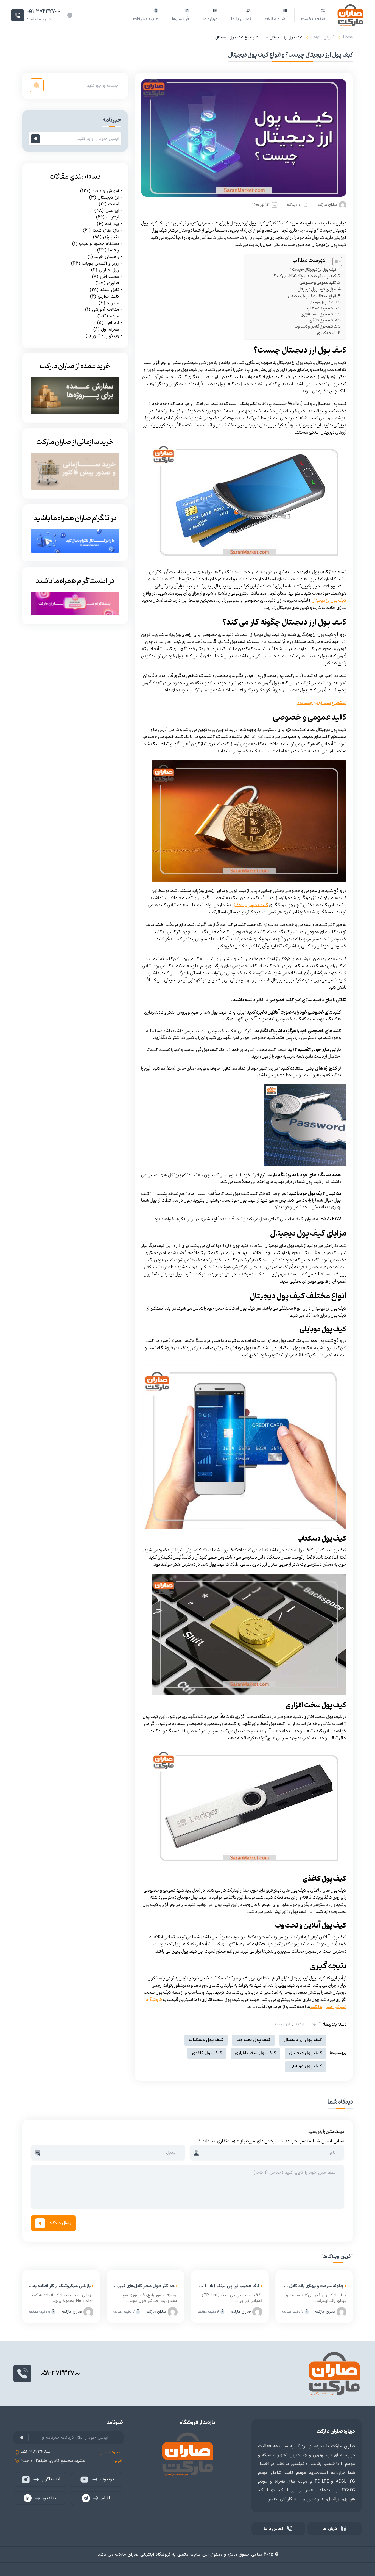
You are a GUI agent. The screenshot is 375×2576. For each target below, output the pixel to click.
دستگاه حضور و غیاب (99, 243)
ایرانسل (112, 210)
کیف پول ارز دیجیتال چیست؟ (313, 270)
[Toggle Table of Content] (335, 262)
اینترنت (113, 217)
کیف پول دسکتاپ (320, 309)
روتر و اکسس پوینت (100, 263)
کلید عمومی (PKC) (251, 905)
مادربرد (113, 303)
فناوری (113, 283)
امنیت (114, 204)
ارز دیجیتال (280, 2025)
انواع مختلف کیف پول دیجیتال (312, 296)
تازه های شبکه (106, 230)
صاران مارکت (328, 205)
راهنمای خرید (107, 257)
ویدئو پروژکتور (106, 336)
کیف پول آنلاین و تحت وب (314, 327)
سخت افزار (110, 276)
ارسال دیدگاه (61, 2223)
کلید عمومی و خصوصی (318, 283)
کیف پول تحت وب (253, 2040)
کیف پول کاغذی (321, 321)
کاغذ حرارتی (108, 296)
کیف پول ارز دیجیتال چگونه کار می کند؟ (305, 276)
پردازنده (112, 224)
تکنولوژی (111, 237)
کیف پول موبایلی (321, 303)
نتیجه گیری (326, 333)
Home (348, 38)
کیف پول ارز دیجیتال (329, 601)
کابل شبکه (110, 290)
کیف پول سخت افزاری (317, 315)
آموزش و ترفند (323, 38)
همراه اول (110, 329)
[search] (37, 85)
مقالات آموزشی (106, 309)
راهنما (114, 250)
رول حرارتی (109, 270)
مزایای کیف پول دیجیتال (317, 289)
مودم (114, 316)
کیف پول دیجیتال (306, 2053)
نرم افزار (112, 323)
